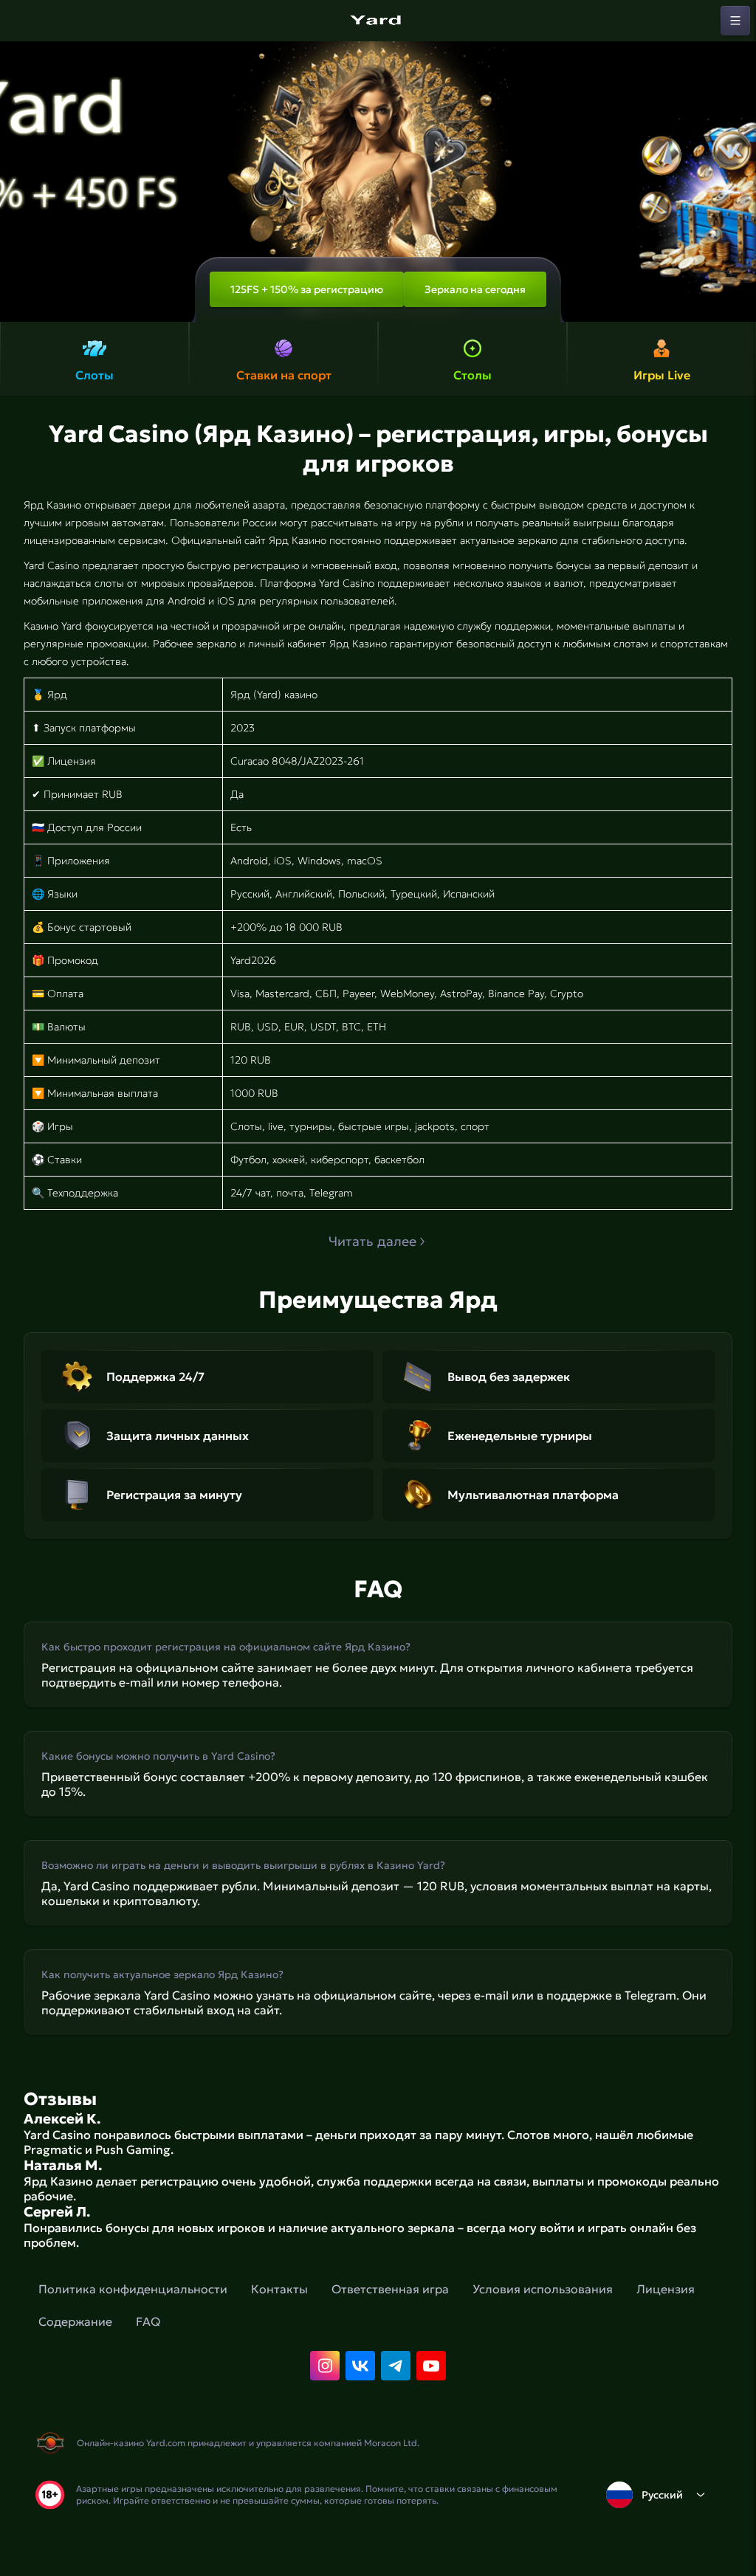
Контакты (279, 2289)
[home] (378, 21)
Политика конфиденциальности (133, 2289)
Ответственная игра (390, 2289)
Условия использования (543, 2289)
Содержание (75, 2321)
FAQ (148, 2321)
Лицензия (666, 2289)
